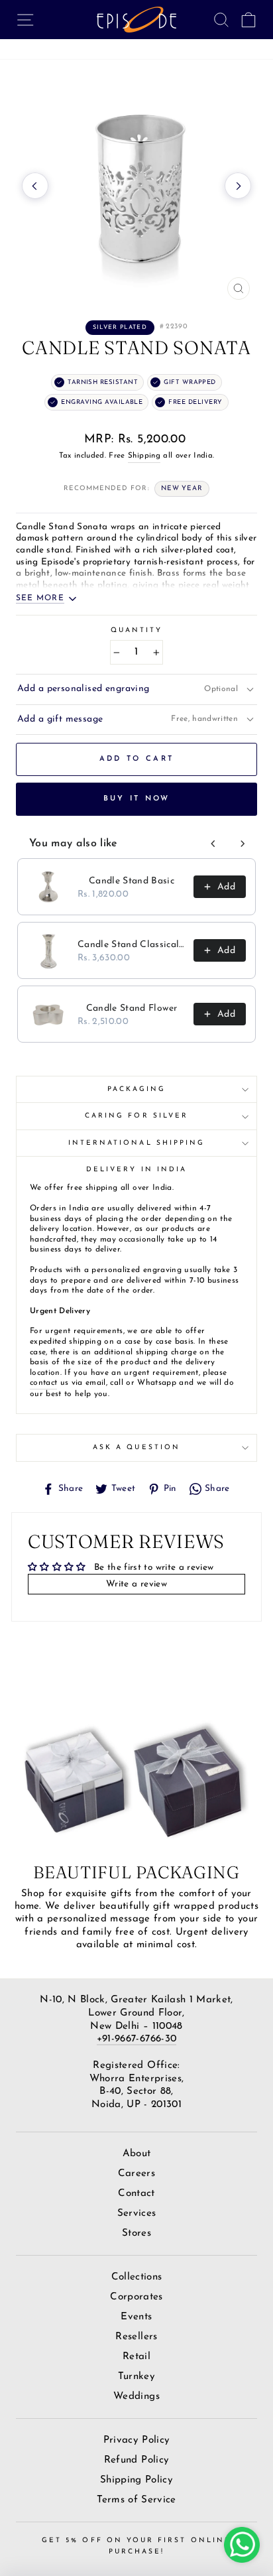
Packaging (137, 1089)
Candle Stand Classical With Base (132, 945)
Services (137, 2214)
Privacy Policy (137, 2440)
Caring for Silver (136, 1116)
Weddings (136, 2397)
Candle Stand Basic (132, 881)
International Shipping (136, 1143)
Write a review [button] (136, 1584)
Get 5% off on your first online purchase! (136, 2546)
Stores (136, 2233)
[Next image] (238, 186)
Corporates (136, 2297)
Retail (136, 2357)
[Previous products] (213, 844)
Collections (137, 2277)
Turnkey (136, 2377)
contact (43, 1383)
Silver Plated (120, 327)
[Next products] (243, 844)
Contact (136, 2194)
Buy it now (137, 799)
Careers (136, 2174)
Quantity (136, 630)
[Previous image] (35, 186)
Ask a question (136, 1448)
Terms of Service (136, 2500)
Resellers (136, 2337)
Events (136, 2317)
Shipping (144, 456)
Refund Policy (136, 2460)
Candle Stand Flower (132, 1008)
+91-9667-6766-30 (136, 2039)
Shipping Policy (136, 2480)
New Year (182, 488)
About (137, 2154)
